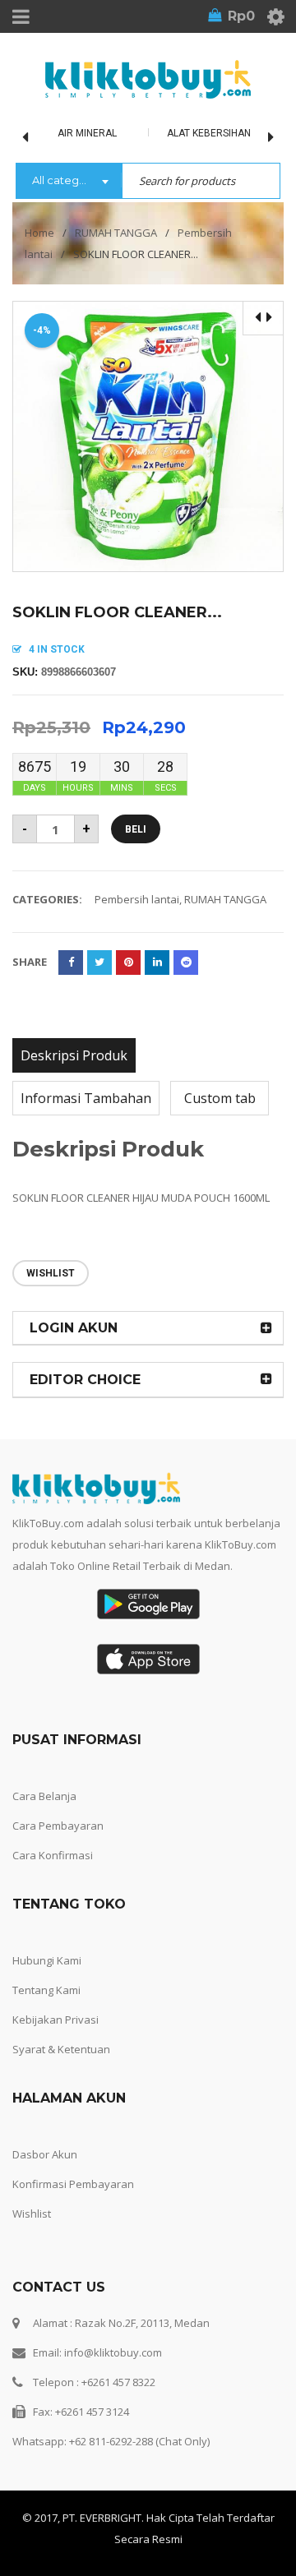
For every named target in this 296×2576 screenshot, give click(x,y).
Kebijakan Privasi (55, 2020)
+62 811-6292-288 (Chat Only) (139, 2441)
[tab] (74, 1055)
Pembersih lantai (137, 899)
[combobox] (69, 182)
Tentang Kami (46, 1990)
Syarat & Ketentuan (61, 2049)
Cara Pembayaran (58, 1826)
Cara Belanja (44, 1796)
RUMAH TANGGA (116, 233)
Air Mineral (87, 133)
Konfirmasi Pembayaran (73, 2184)
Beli (136, 829)
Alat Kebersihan (209, 133)
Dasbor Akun (45, 2154)
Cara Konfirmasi (53, 1855)
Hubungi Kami (47, 1960)
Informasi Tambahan (86, 1098)
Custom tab (220, 1098)
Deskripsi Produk (74, 1055)
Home (39, 233)
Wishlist (32, 2214)
